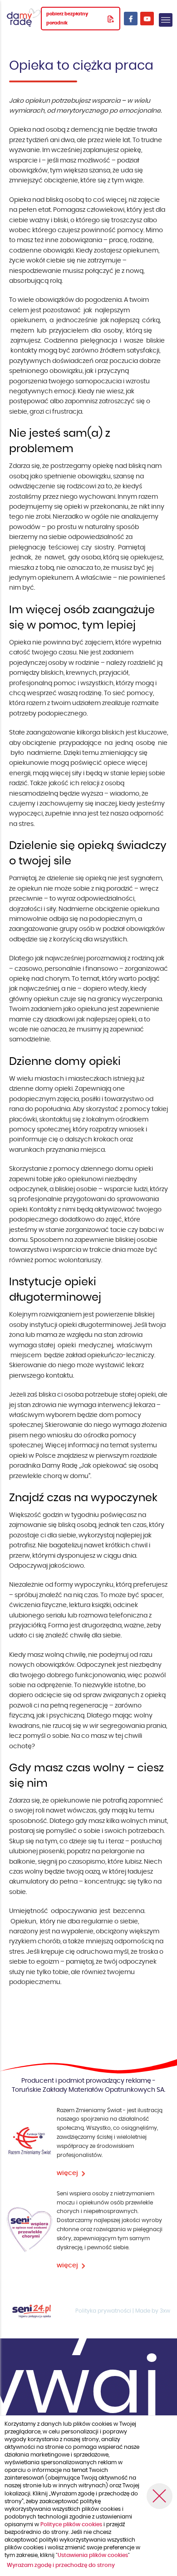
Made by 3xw (153, 2311)
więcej (67, 2173)
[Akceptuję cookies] (160, 2496)
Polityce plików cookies (72, 2524)
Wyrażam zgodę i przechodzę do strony (61, 2565)
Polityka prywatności (103, 2311)
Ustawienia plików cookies (93, 2555)
